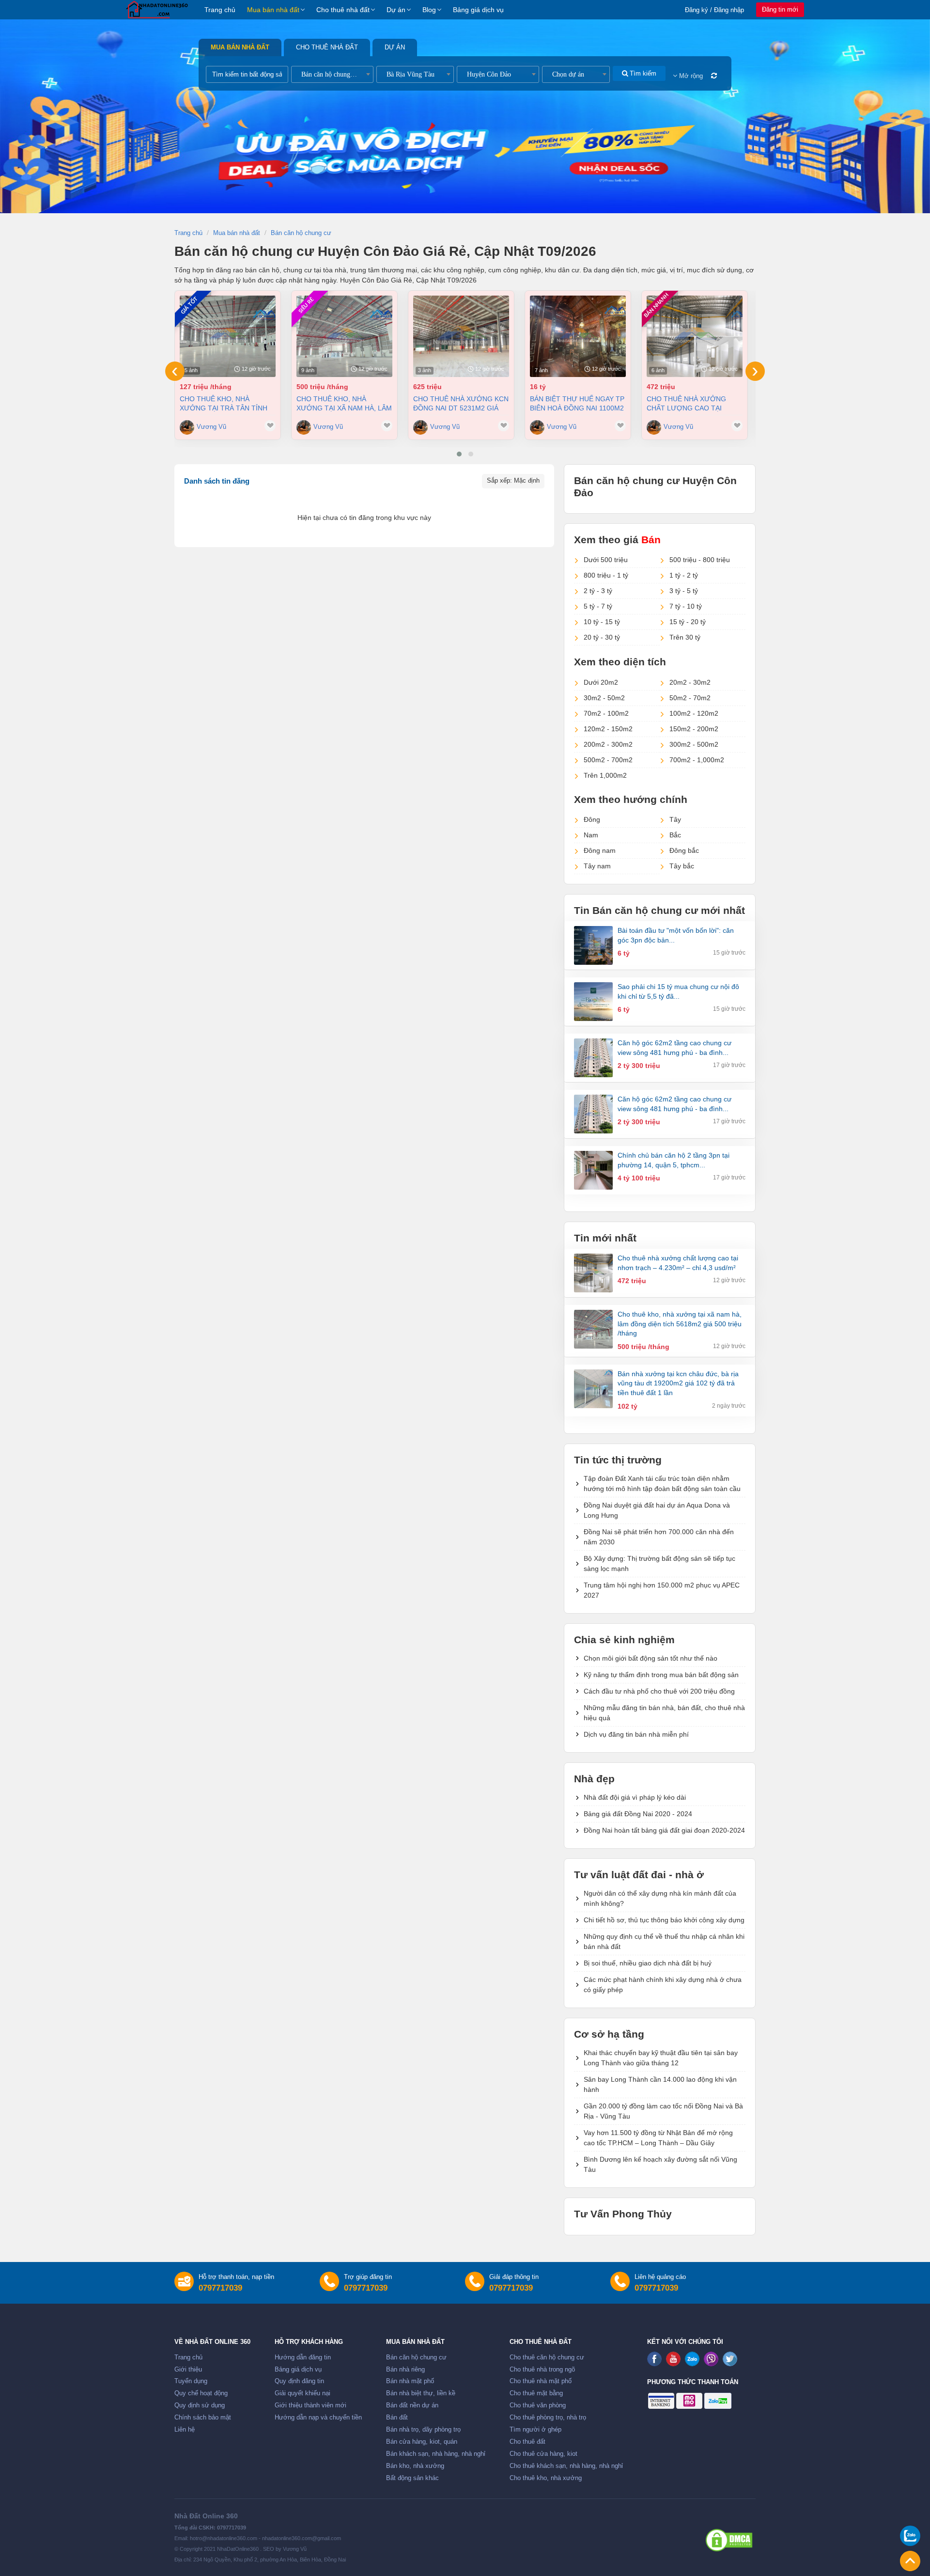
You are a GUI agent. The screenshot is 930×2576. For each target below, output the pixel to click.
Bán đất (397, 2418)
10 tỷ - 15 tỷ (602, 622)
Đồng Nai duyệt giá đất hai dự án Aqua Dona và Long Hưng (657, 1510)
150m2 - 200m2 (694, 729)
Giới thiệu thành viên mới (310, 2405)
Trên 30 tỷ (685, 637)
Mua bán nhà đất (273, 10)
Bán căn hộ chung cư (416, 2357)
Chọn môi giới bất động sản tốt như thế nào (651, 1658)
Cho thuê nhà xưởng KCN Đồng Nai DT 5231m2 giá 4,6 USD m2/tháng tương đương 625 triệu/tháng (461, 403)
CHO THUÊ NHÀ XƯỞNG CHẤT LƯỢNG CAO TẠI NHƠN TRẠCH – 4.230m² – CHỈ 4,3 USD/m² (689, 403)
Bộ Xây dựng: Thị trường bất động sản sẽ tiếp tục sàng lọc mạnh (659, 1563)
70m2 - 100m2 (606, 713)
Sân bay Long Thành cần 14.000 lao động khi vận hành (660, 2084)
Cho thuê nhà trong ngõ (542, 2370)
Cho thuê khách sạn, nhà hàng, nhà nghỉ (566, 2466)
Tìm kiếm (642, 73)
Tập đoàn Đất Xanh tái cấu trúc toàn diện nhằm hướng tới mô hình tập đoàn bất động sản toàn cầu (662, 1484)
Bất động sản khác (412, 2478)
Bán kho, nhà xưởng (415, 2466)
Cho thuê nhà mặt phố (541, 2381)
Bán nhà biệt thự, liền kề (421, 2393)
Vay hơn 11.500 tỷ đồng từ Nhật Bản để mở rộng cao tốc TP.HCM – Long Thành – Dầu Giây (658, 2138)
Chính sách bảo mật (203, 2418)
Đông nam (600, 850)
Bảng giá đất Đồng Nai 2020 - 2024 (638, 1814)
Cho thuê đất (527, 2442)
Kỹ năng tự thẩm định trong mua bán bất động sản (661, 1675)
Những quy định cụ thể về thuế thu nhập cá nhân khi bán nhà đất (664, 1941)
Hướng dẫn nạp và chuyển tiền (318, 2418)
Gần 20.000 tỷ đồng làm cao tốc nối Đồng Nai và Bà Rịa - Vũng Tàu (663, 2111)
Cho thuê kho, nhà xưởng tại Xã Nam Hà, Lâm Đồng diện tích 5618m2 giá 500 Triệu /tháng (344, 403)
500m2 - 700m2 (608, 760)
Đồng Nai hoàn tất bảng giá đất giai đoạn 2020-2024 (664, 1830)
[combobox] (332, 74)
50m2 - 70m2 (690, 698)
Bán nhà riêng (405, 2370)
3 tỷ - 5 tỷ (684, 591)
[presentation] (175, 371)
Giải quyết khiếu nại (302, 2393)
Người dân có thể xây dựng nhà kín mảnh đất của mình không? (660, 1898)
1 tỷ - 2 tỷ (684, 575)
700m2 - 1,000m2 (697, 760)
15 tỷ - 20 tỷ (688, 622)
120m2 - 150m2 (608, 729)
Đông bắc (684, 850)
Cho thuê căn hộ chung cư (547, 2357)
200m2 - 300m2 (608, 744)
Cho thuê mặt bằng (536, 2393)
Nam (591, 835)
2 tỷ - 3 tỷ (598, 591)
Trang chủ (220, 10)
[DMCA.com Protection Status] (729, 2540)
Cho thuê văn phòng (538, 2405)
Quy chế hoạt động (201, 2393)
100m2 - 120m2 (694, 713)
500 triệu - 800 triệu (700, 560)
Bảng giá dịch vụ (478, 10)
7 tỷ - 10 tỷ (686, 606)
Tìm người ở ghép (535, 2430)
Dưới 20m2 (601, 682)
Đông (592, 819)
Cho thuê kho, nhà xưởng (546, 2478)
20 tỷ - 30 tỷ (602, 637)
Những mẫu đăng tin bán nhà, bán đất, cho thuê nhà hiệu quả (664, 1713)
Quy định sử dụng (200, 2405)
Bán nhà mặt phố (410, 2381)
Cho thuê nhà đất (343, 10)
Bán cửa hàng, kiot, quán (422, 2442)
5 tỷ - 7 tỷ (598, 606)
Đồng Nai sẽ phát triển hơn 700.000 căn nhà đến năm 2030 (659, 1537)
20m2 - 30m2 (690, 682)
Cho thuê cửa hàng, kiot (543, 2454)
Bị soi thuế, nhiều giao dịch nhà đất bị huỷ (648, 1963)
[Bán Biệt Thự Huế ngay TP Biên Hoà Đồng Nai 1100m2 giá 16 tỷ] (578, 336)
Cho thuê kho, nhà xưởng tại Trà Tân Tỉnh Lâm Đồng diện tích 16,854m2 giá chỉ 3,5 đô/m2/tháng (224, 403)
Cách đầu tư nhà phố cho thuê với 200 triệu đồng (659, 1691)
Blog (429, 10)
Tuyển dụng (191, 2381)
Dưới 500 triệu (606, 560)
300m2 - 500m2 (694, 744)
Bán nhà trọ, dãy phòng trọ (423, 2430)
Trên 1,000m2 (605, 775)
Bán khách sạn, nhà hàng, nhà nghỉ (436, 2454)
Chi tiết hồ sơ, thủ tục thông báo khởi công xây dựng (664, 1920)
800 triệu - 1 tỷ (606, 575)
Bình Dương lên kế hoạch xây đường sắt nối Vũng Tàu (660, 2164)
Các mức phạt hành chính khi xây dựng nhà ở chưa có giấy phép (663, 1985)
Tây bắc (682, 866)
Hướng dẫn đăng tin (303, 2357)
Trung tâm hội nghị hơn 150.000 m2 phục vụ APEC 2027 (662, 1590)
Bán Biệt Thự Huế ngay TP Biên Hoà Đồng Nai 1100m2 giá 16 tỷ (577, 403)
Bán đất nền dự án (412, 2405)
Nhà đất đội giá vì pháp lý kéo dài (635, 1797)
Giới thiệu (188, 2370)
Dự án (396, 10)
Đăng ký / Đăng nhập (714, 10)
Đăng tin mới (780, 9)
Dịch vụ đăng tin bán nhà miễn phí (636, 1734)
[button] (459, 454)
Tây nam (597, 866)
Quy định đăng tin (299, 2381)
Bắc (675, 835)
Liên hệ (185, 2430)
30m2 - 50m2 (604, 698)
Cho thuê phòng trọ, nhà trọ (548, 2418)
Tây (675, 819)
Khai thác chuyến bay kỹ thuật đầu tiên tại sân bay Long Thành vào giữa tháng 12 (661, 2058)
